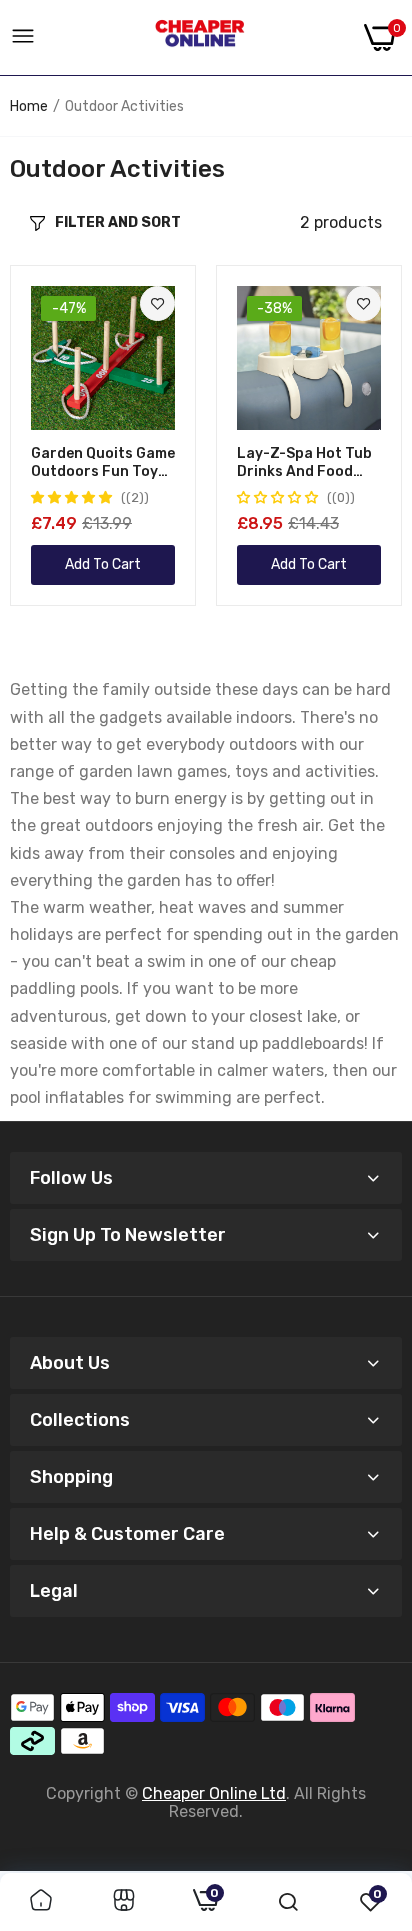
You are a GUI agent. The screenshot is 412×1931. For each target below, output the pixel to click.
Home (29, 106)
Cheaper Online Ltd (214, 1793)
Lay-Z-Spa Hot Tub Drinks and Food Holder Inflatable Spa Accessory (304, 463)
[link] (157, 303)
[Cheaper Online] (200, 38)
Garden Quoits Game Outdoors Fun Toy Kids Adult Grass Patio (103, 463)
